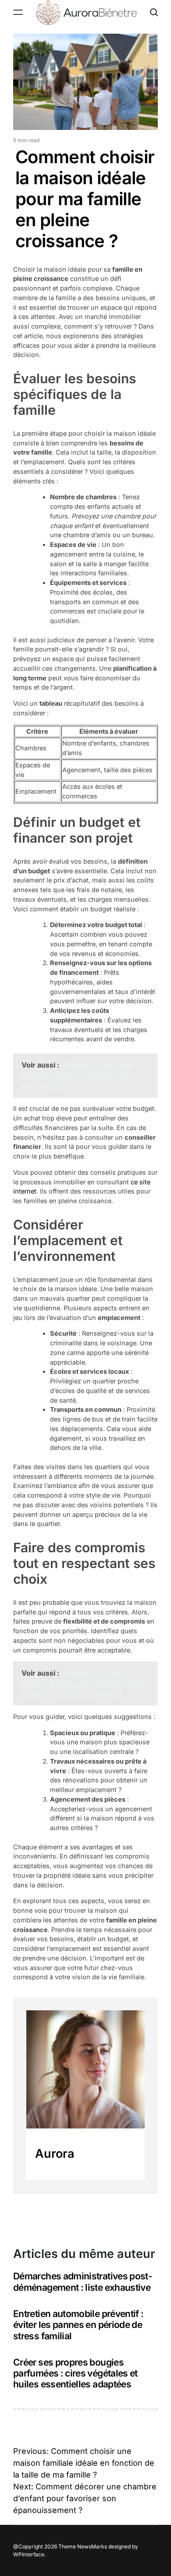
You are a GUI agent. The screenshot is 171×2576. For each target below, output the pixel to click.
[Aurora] (85, 2069)
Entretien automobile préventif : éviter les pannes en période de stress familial (78, 2325)
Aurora (55, 2154)
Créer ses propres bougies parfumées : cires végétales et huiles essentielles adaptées (75, 2373)
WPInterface (29, 2554)
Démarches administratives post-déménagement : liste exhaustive (83, 2282)
